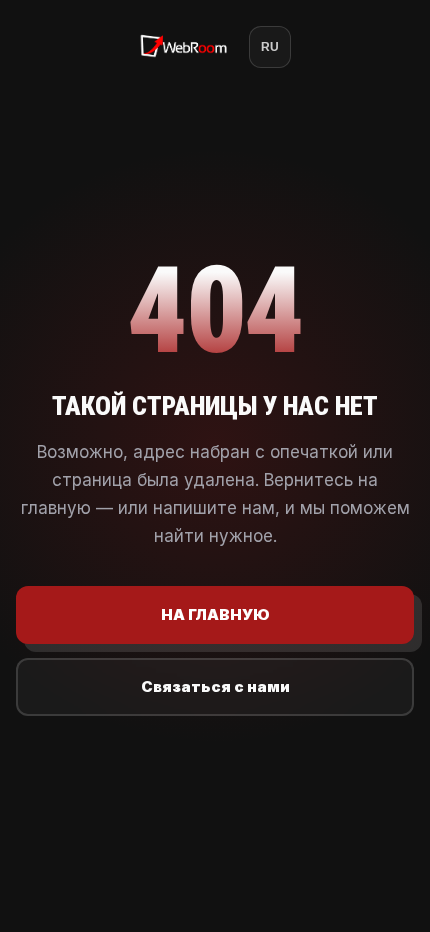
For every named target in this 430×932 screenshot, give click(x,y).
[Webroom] (184, 47)
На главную (215, 614)
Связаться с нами (215, 686)
